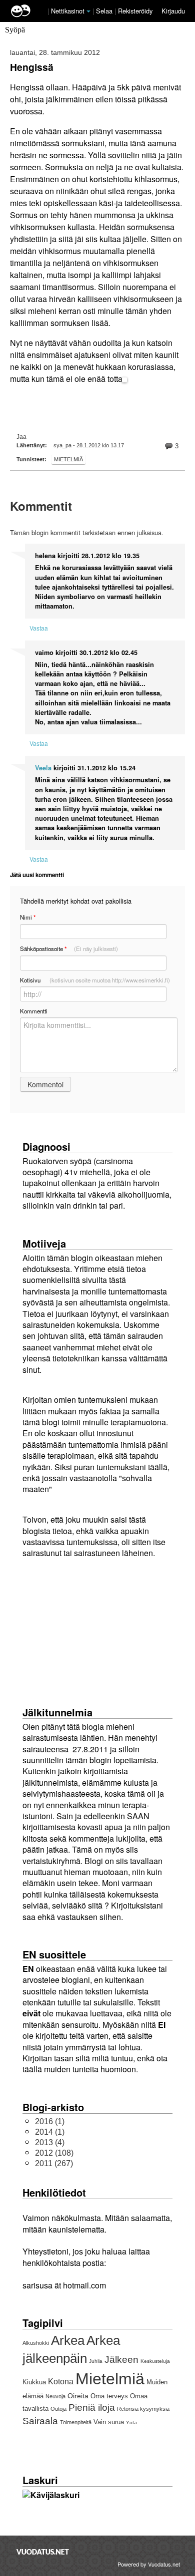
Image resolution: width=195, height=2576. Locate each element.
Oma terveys (109, 2396)
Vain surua (109, 2422)
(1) (50, 2121)
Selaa (105, 11)
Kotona (61, 2382)
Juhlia (96, 2361)
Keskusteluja (155, 2361)
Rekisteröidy (135, 11)
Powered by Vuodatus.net (149, 2564)
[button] (88, 11)
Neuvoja (55, 2396)
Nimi (28, 917)
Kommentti (34, 1011)
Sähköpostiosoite (69, 949)
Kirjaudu (173, 11)
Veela (43, 768)
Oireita (78, 2396)
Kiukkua (34, 2382)
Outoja (58, 2409)
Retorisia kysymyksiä (143, 2409)
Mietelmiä (68, 459)
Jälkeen (121, 2360)
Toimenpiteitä (76, 2422)
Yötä (131, 2422)
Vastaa (39, 628)
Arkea (68, 2340)
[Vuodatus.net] (43, 2552)
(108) (54, 2153)
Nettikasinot (68, 11)
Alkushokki (36, 2343)
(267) (54, 2163)
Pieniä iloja (92, 2408)
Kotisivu (95, 980)
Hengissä (32, 67)
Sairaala (40, 2421)
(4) (50, 2142)
